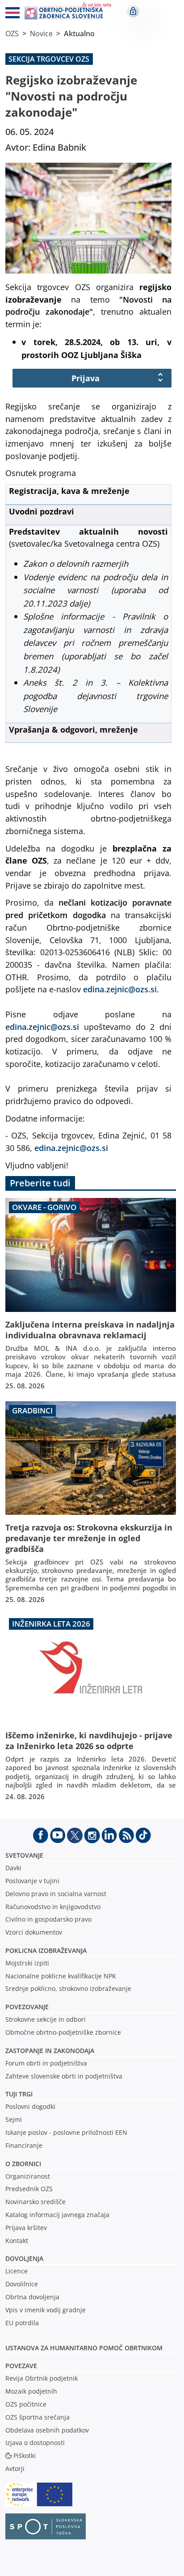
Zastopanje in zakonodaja (50, 2051)
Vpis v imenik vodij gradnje (46, 2310)
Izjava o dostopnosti (35, 2443)
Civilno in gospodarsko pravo (48, 1919)
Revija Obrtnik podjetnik (42, 2378)
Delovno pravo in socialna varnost (56, 1894)
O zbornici (23, 2164)
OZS (12, 34)
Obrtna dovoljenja (32, 2297)
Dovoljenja (24, 2258)
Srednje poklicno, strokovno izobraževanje (68, 1988)
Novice (41, 34)
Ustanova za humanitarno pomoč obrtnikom (84, 2348)
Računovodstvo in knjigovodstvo (53, 1907)
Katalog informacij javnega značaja (57, 2215)
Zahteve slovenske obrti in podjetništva (64, 2076)
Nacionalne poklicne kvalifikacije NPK (61, 1976)
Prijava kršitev (26, 2228)
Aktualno (79, 34)
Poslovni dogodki (30, 2106)
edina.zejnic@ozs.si (120, 989)
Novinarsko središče (36, 2202)
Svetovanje (24, 1855)
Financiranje (24, 2145)
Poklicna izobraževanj (44, 1950)
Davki (13, 1868)
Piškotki (25, 2456)
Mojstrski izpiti (27, 1963)
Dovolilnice (22, 2284)
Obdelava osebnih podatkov (47, 2430)
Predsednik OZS (29, 2189)
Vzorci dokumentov (34, 1932)
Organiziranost (28, 2176)
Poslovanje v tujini (32, 1881)
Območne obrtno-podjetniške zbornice (63, 2032)
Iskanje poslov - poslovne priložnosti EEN (66, 2132)
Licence (17, 2271)
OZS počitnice (26, 2404)
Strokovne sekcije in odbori (46, 2019)
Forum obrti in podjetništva (46, 2063)
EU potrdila (22, 2323)
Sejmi (14, 2119)
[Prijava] (133, 11)
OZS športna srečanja (38, 2417)
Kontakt (17, 2241)
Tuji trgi (19, 2094)
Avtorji (15, 2468)
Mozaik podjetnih (31, 2391)
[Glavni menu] (9, 14)
